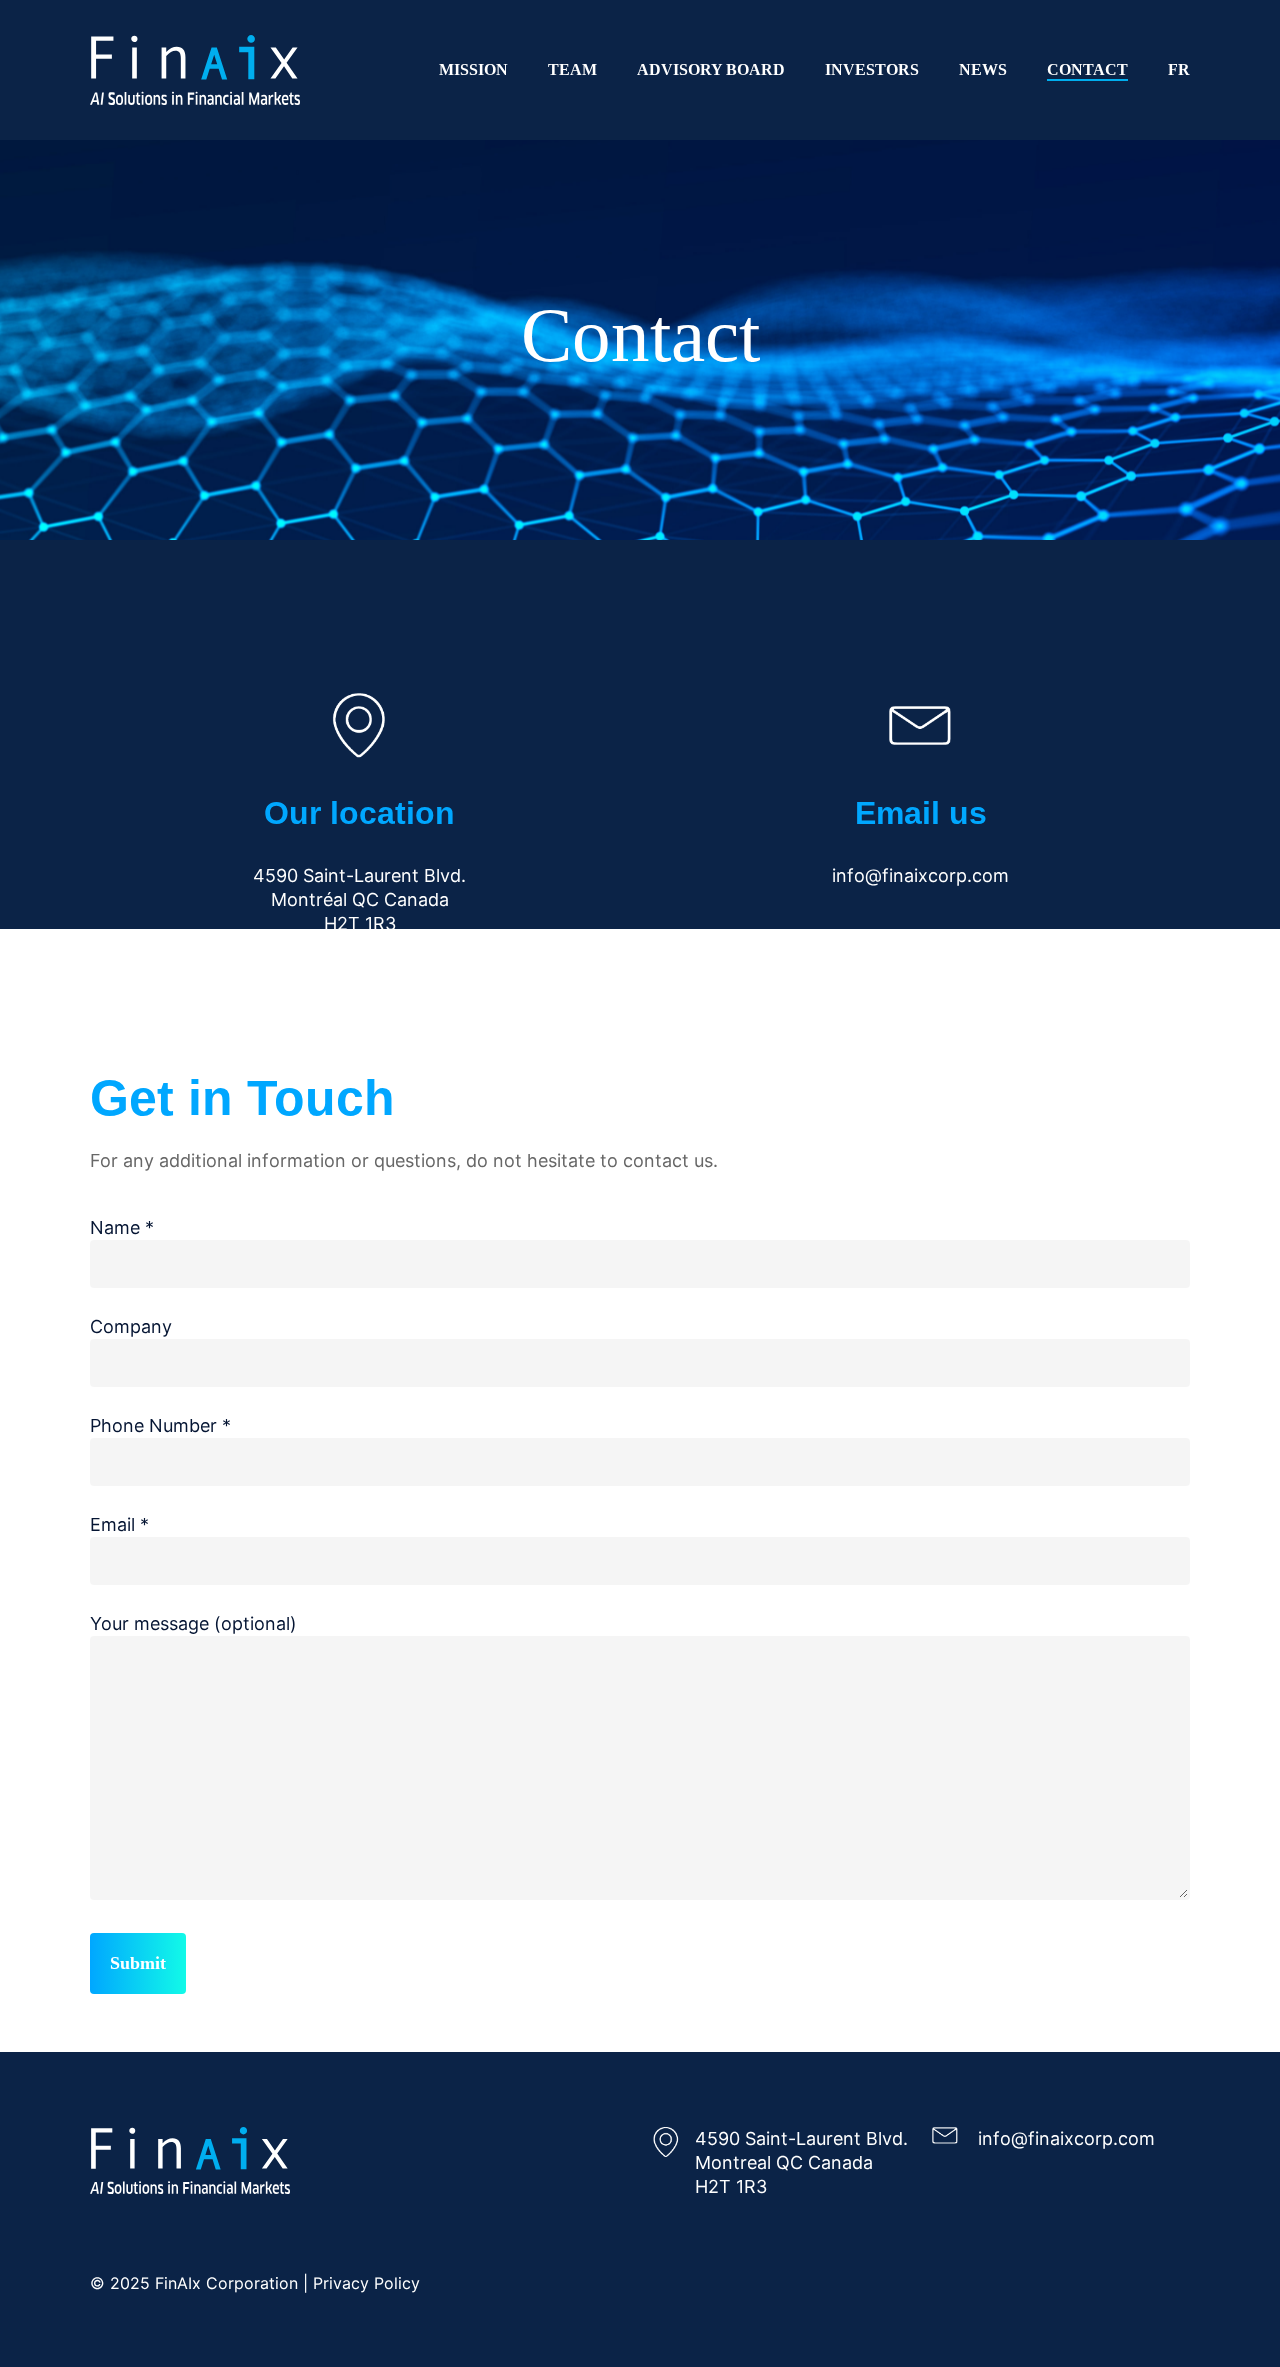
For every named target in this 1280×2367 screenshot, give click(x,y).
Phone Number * (160, 1425)
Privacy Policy (366, 2283)
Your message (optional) (193, 1623)
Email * (119, 1524)
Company (131, 1326)
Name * (122, 1227)
